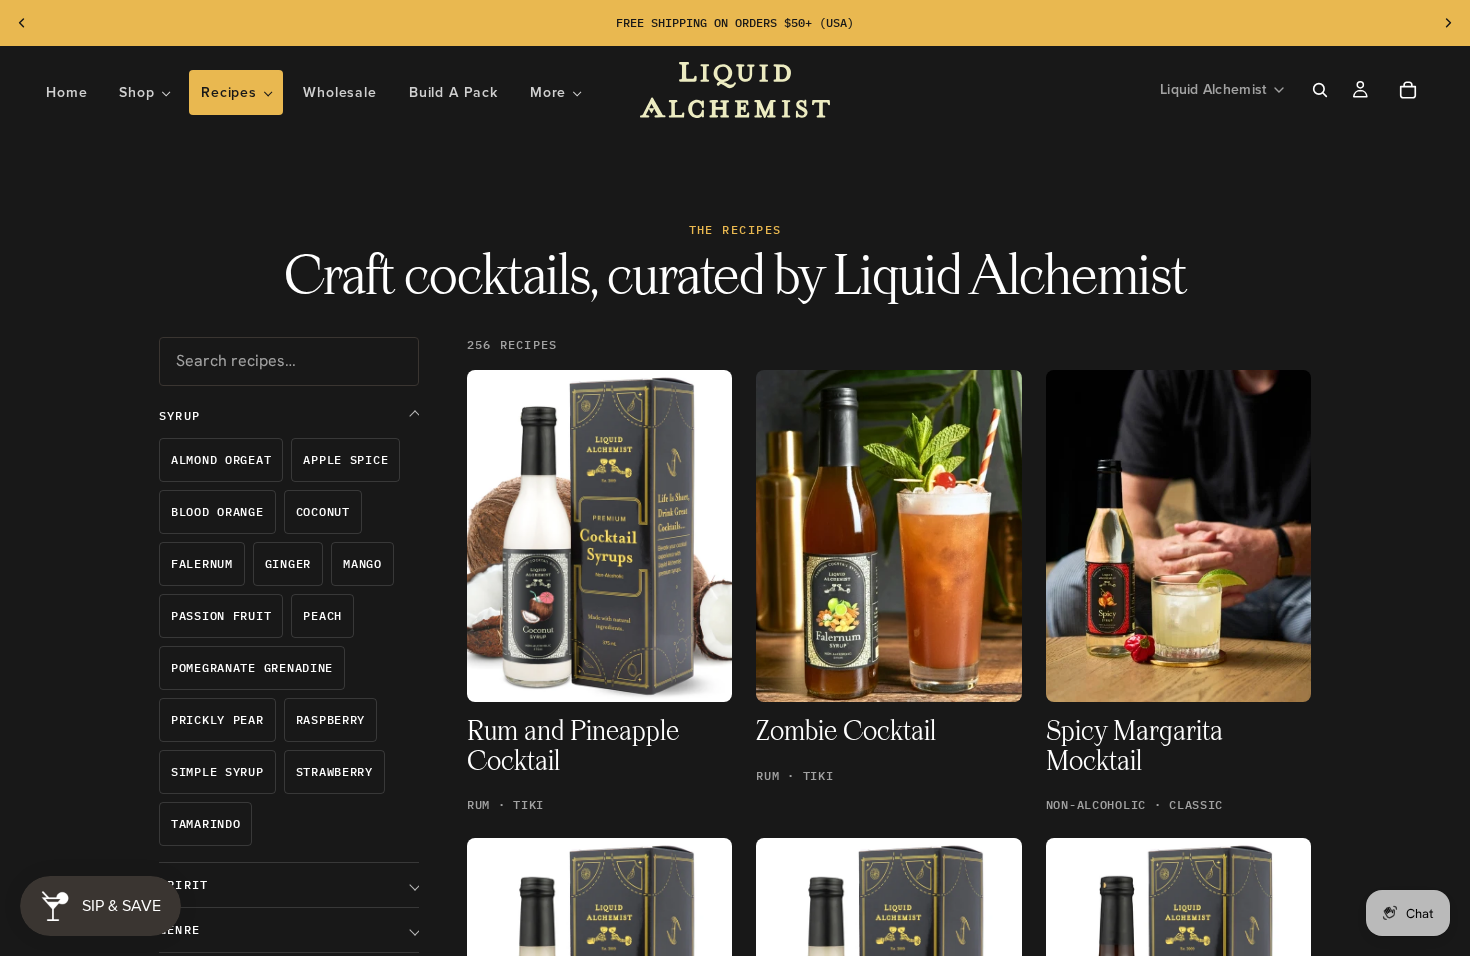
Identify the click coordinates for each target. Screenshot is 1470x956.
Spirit (183, 884)
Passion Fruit (221, 615)
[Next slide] (1448, 23)
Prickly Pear (217, 719)
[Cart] (1408, 90)
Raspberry (330, 719)
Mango (362, 563)
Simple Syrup (217, 771)
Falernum (202, 563)
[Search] (1320, 90)
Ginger (288, 563)
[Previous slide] (22, 23)
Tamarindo (205, 823)
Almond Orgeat (221, 459)
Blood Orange (217, 511)
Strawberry (334, 771)
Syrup (179, 415)
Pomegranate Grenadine (252, 667)
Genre (179, 929)
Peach (322, 615)
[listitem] (555, 92)
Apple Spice (345, 459)
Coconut (323, 511)
